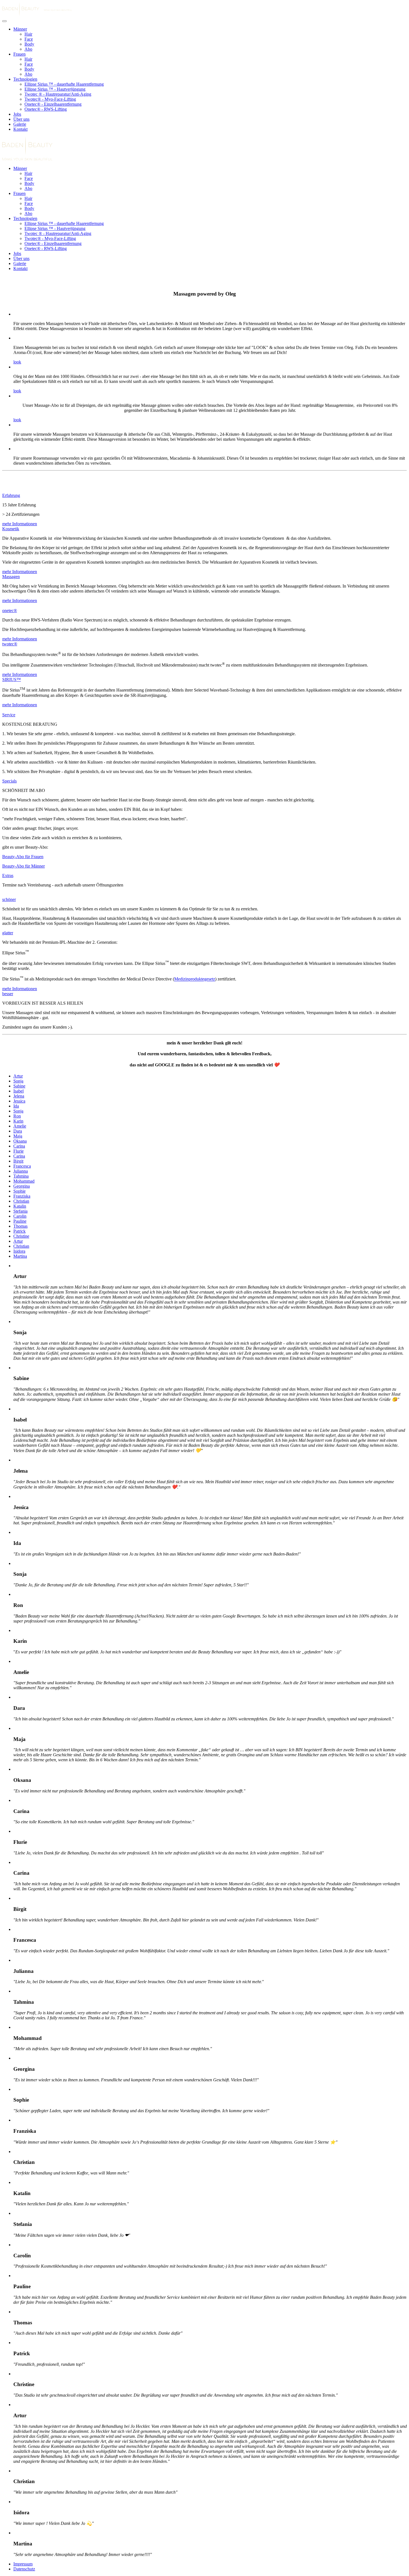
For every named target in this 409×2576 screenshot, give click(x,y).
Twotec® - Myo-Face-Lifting (50, 99)
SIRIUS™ (12, 679)
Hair (28, 34)
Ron (17, 1116)
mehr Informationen (20, 524)
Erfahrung (11, 495)
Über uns (21, 119)
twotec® (10, 644)
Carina (19, 1146)
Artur (18, 1076)
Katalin (20, 1206)
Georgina (22, 1186)
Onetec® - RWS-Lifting (46, 109)
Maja (18, 1136)
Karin (18, 1121)
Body (29, 44)
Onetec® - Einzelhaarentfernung (53, 104)
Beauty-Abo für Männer (24, 866)
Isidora (19, 1251)
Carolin (20, 1216)
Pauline (20, 1221)
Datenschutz (24, 2569)
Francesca (22, 1166)
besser (8, 994)
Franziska (22, 1196)
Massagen (11, 577)
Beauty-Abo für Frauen (23, 857)
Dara (18, 1131)
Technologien (25, 79)
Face (29, 39)
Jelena (19, 1096)
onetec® (10, 610)
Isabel (19, 1091)
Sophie (19, 1191)
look (17, 362)
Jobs (17, 114)
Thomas (20, 1226)
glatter (8, 933)
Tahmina (21, 1176)
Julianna (21, 1171)
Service (9, 715)
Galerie (20, 124)
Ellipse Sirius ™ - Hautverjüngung (55, 89)
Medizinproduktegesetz (195, 979)
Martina (20, 1256)
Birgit (18, 1161)
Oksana (20, 1141)
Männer (20, 29)
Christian (21, 1201)
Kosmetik (11, 529)
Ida (16, 1106)
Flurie (19, 1151)
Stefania (20, 1211)
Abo (28, 49)
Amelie (20, 1126)
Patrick (19, 1231)
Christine (21, 1236)
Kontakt (20, 129)
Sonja (18, 1081)
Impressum (23, 2564)
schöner (9, 899)
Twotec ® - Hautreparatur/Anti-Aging (58, 94)
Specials (9, 781)
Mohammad (24, 1181)
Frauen (19, 54)
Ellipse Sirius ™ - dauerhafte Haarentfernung (64, 84)
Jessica (19, 1101)
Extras (8, 875)
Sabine (19, 1086)
